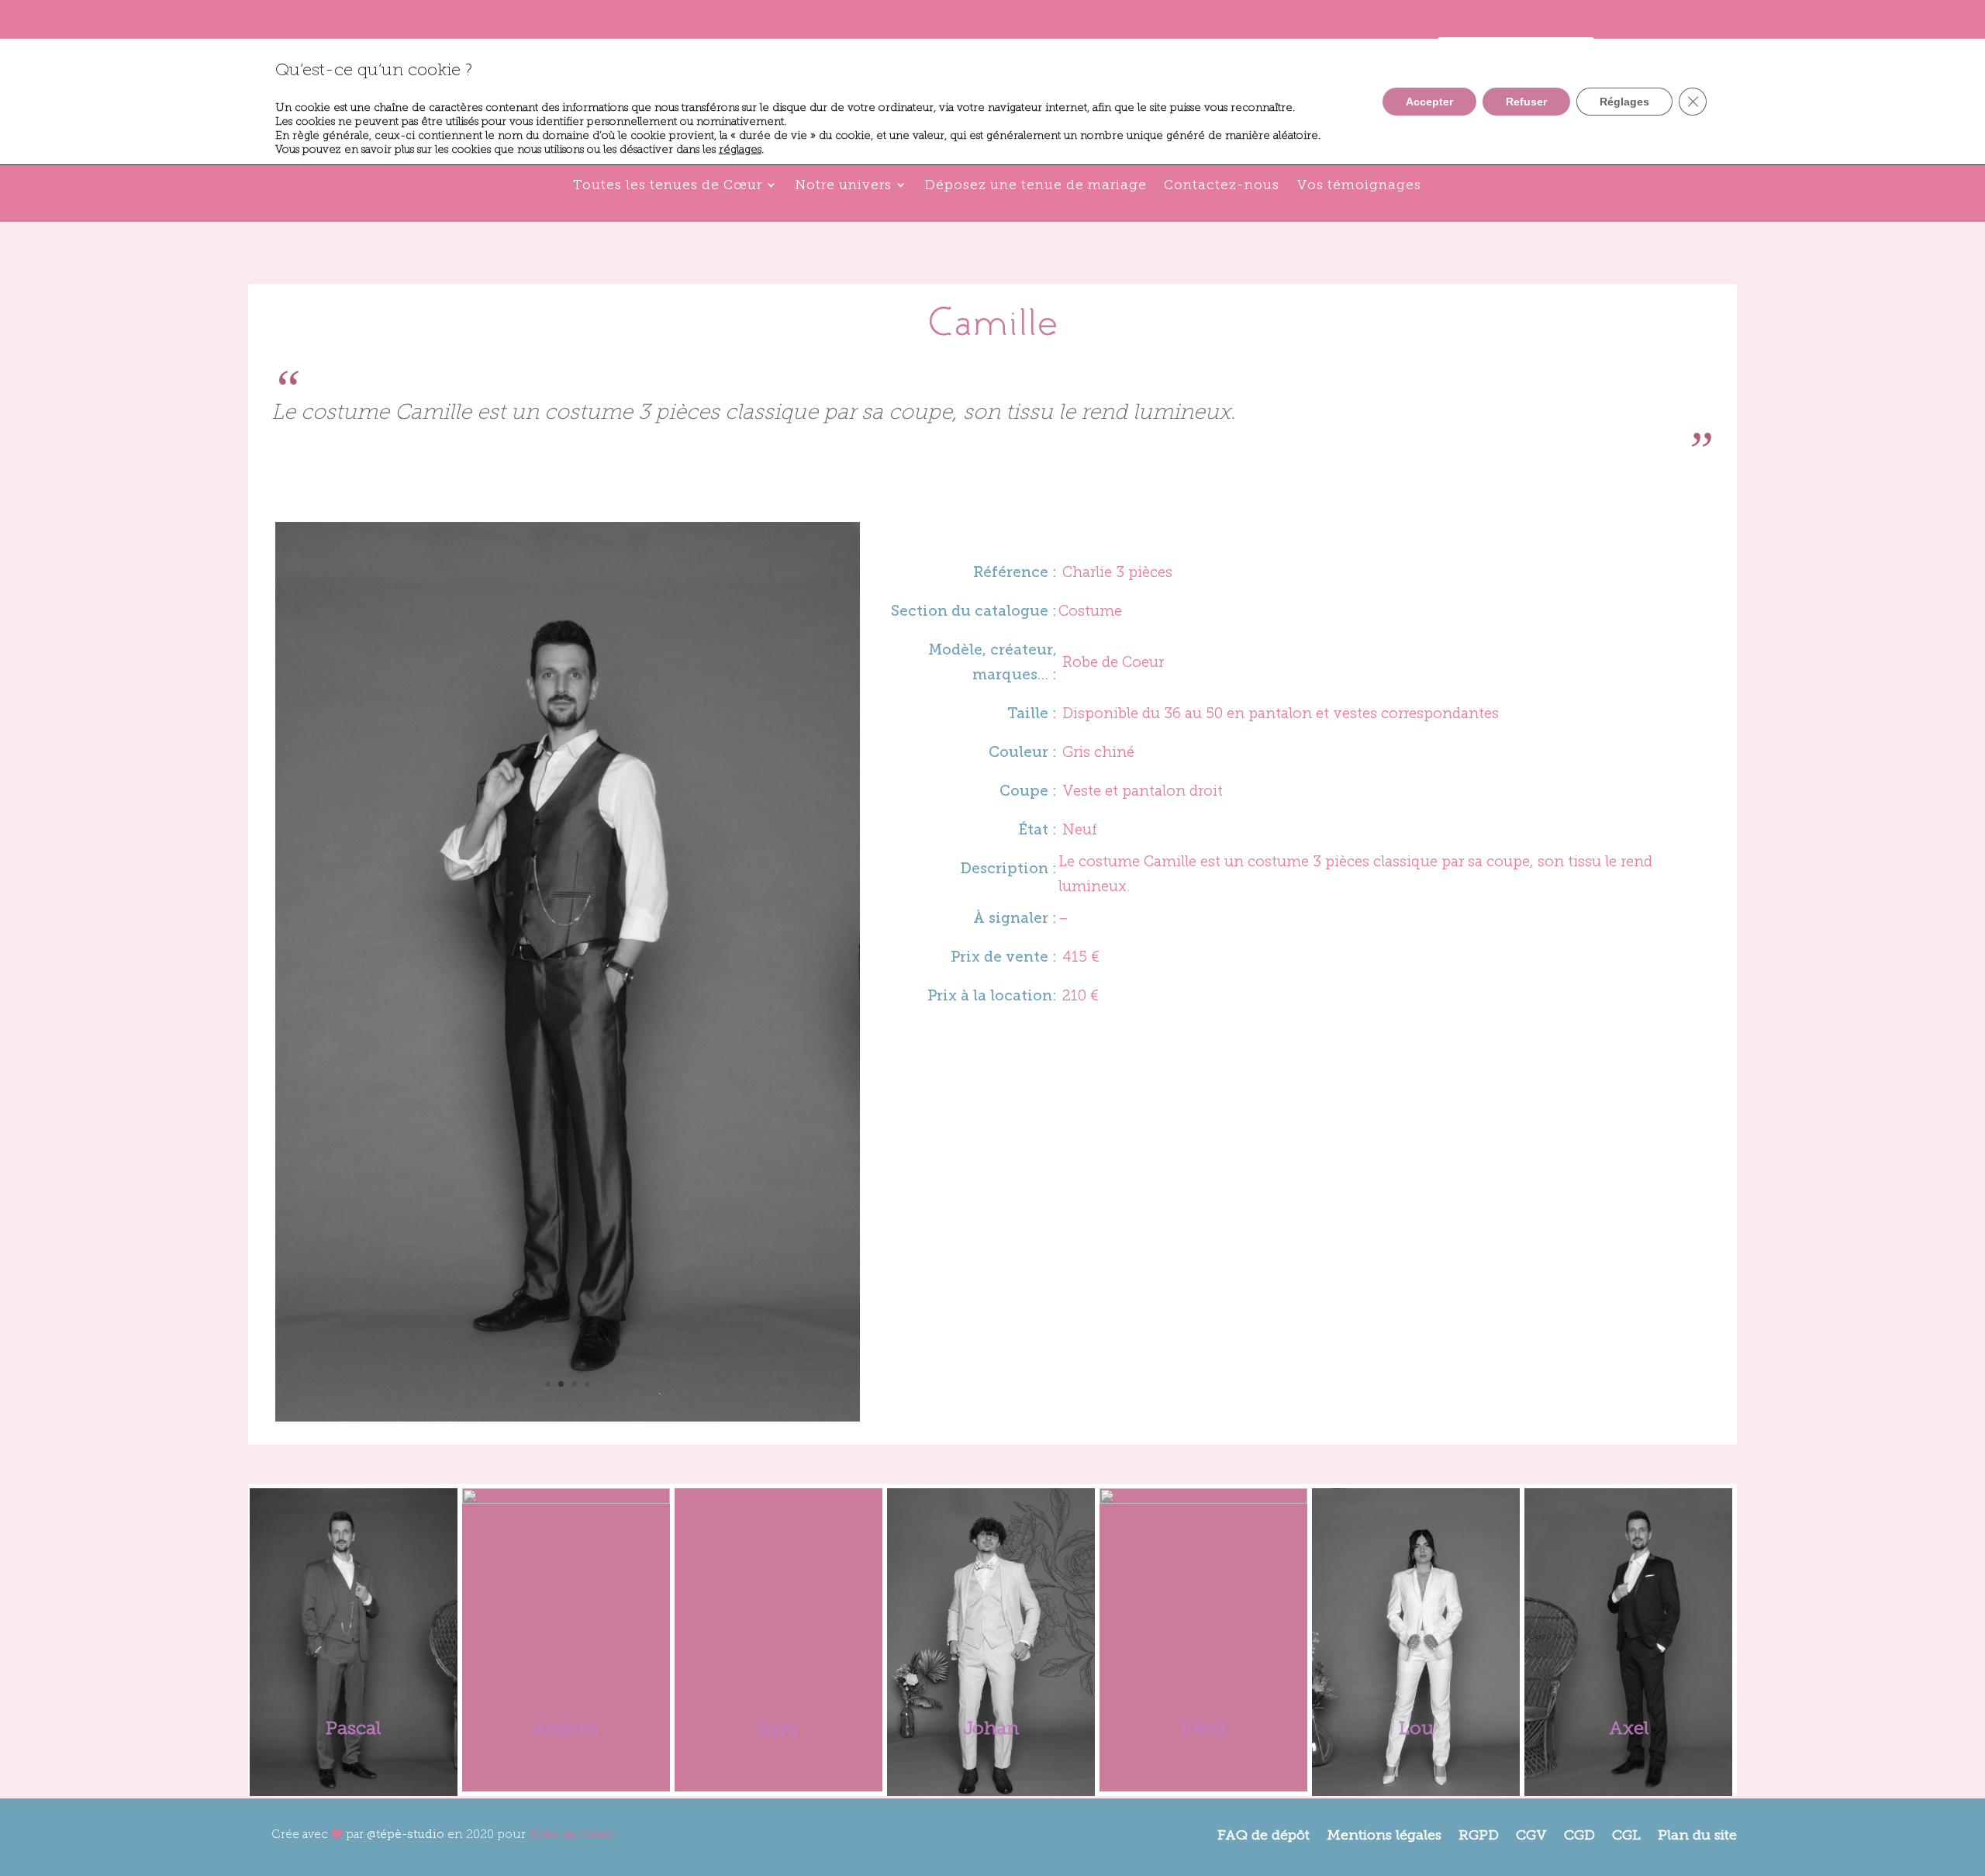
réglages (740, 149)
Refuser (1526, 102)
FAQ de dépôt (1263, 1834)
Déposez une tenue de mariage (1036, 185)
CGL (1626, 1834)
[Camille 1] (568, 1415)
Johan (991, 1727)
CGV (1531, 1834)
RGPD (1479, 1834)
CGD (1579, 1834)
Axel (1629, 1727)
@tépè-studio (406, 1834)
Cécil (1204, 1727)
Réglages (1624, 102)
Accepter (1429, 102)
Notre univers (843, 185)
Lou (1416, 1727)
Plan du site (1697, 1834)
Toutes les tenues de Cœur (668, 185)
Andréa (566, 1727)
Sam (778, 1727)
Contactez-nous (1222, 185)
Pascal (353, 1727)
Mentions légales (1384, 1834)
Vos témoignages (1359, 185)
